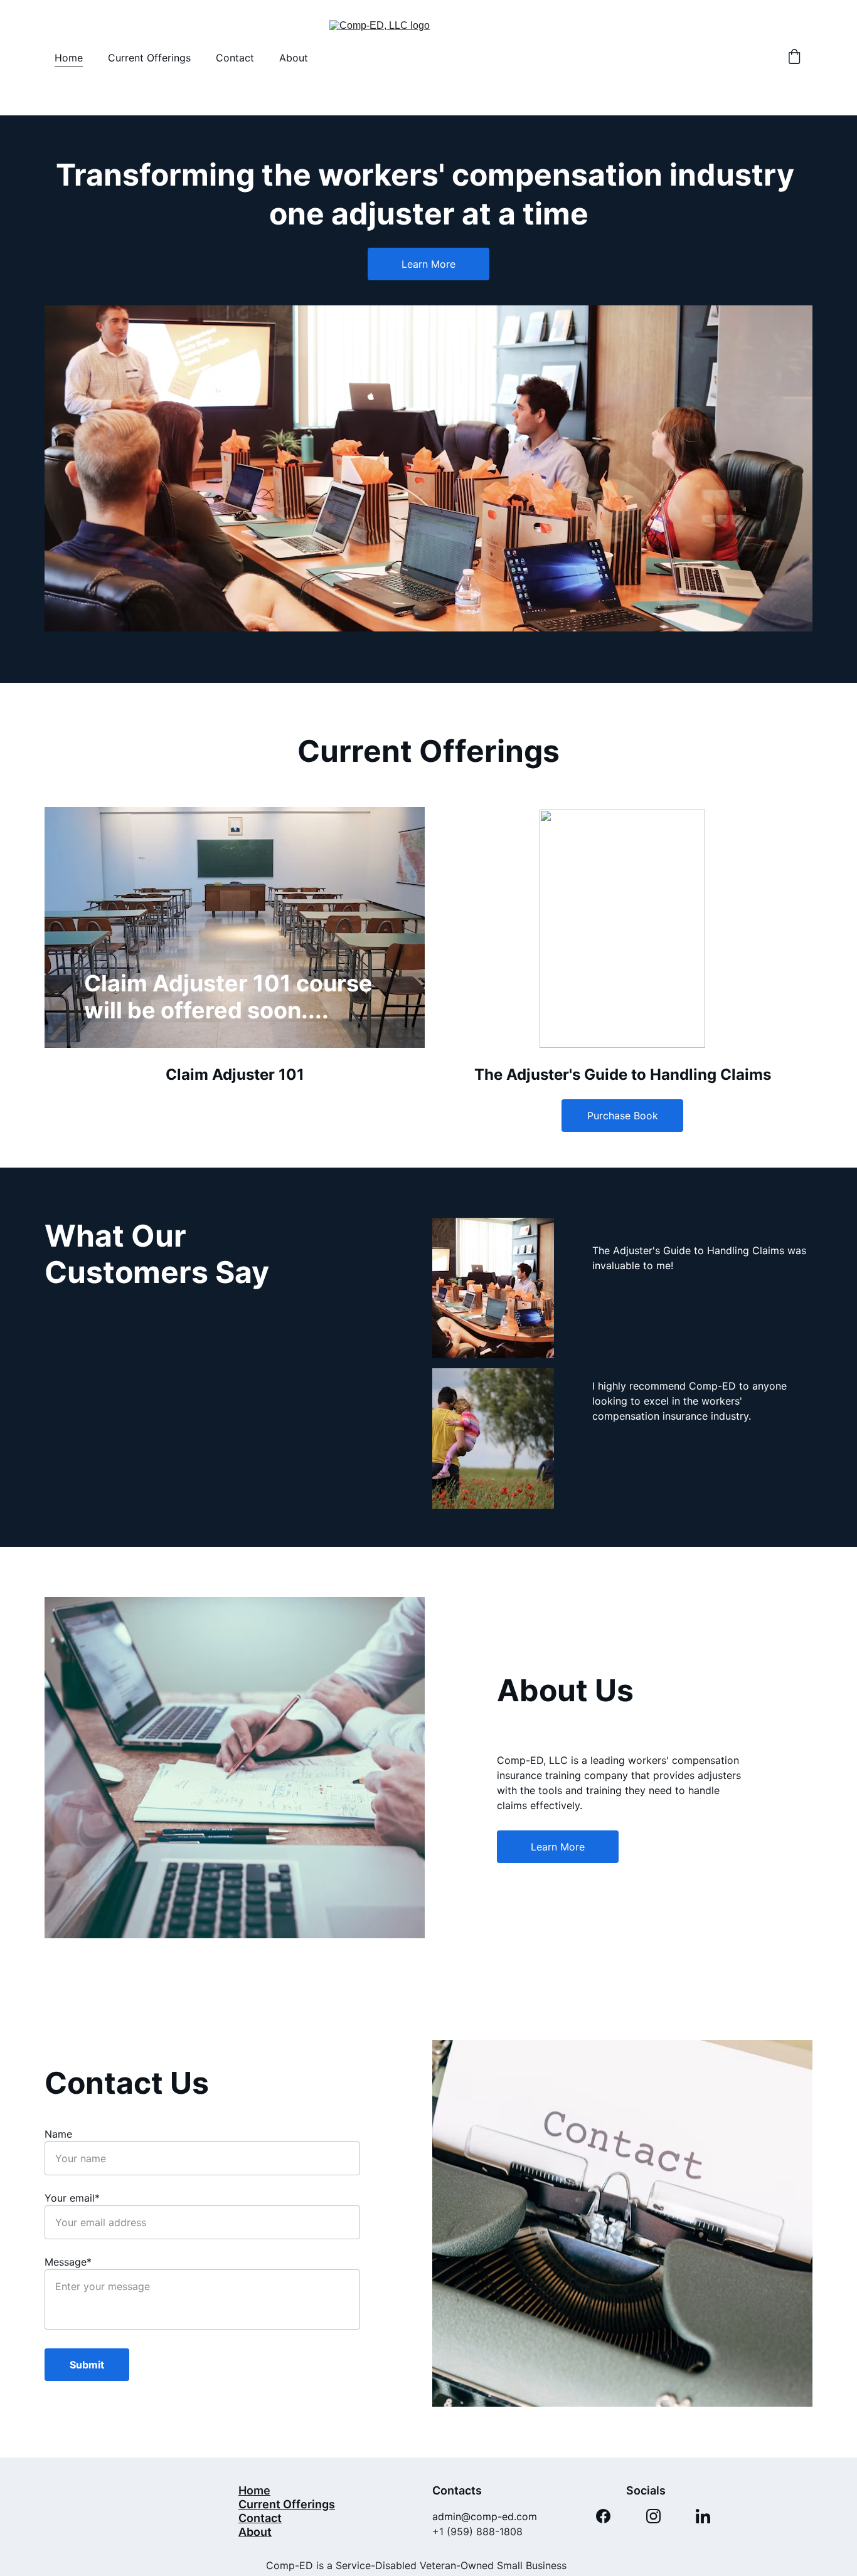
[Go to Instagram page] (653, 2516)
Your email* (72, 2198)
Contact (235, 58)
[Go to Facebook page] (603, 2516)
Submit (87, 2365)
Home (69, 58)
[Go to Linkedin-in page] (703, 2516)
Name (58, 2134)
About (294, 58)
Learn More (428, 264)
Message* (68, 2262)
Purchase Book (623, 1116)
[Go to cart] (794, 58)
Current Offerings (149, 58)
